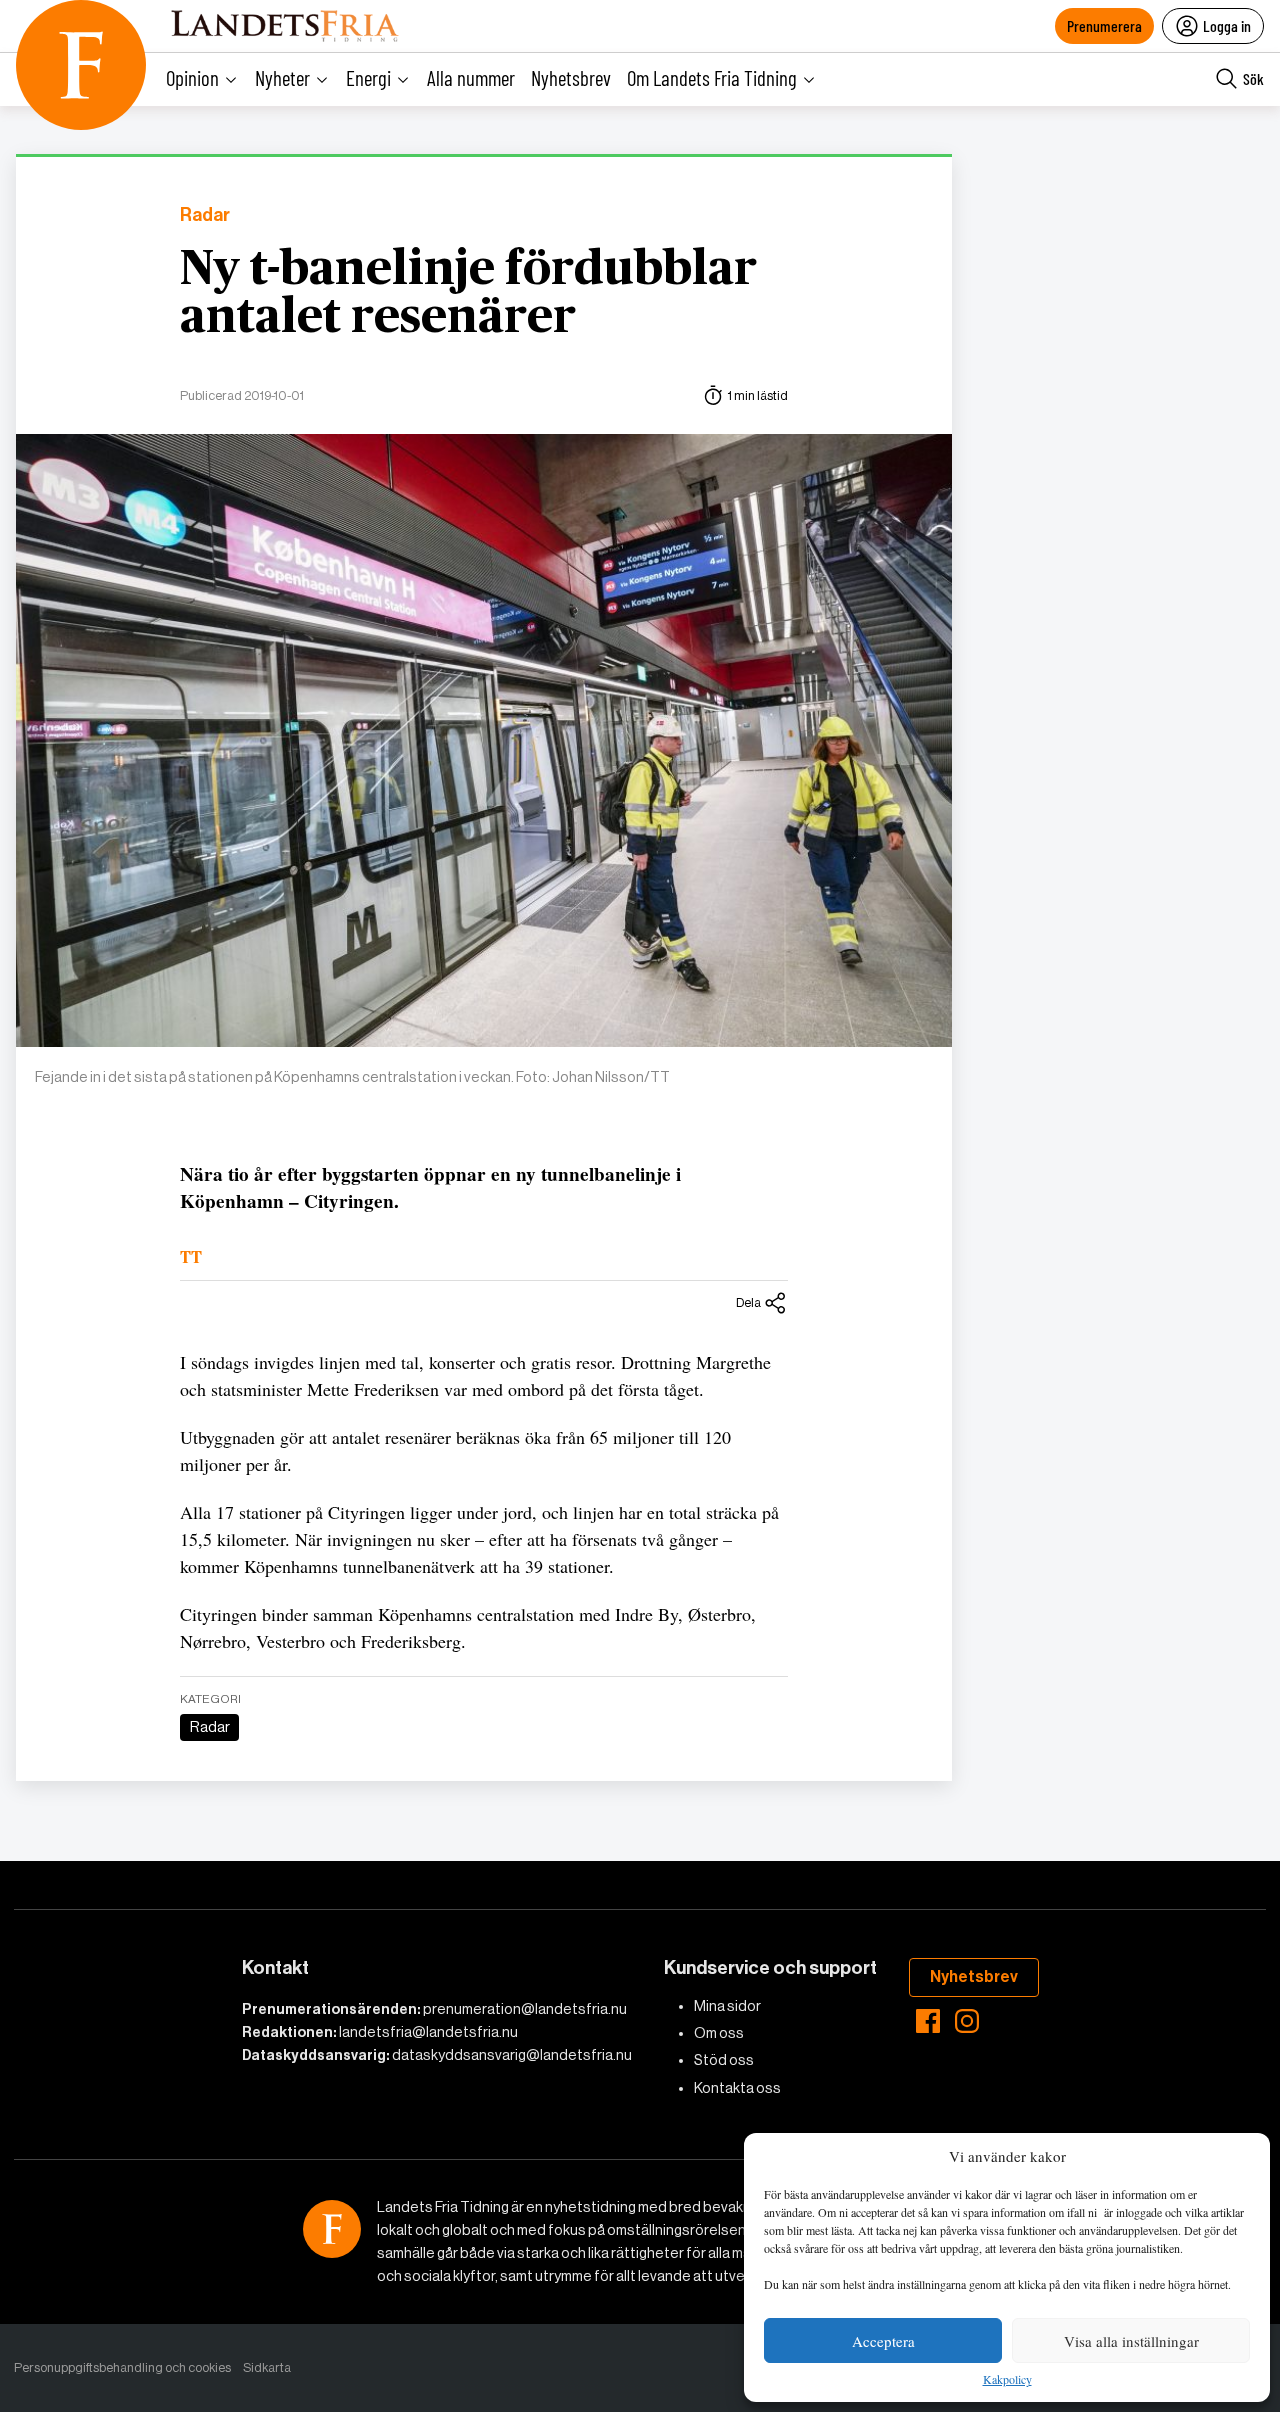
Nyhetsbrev (571, 77)
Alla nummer (471, 77)
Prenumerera (1104, 25)
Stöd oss (724, 2060)
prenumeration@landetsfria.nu (525, 2009)
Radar (205, 215)
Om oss (719, 2033)
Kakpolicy (1007, 2380)
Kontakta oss (737, 2088)
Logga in (1227, 25)
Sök (1253, 78)
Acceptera (883, 2341)
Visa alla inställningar (1131, 2341)
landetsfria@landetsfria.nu (428, 2032)
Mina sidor (727, 2006)
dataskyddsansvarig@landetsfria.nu (512, 2055)
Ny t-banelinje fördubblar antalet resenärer (468, 294)
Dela (748, 1302)
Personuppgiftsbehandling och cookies (122, 2367)
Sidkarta (267, 2367)
